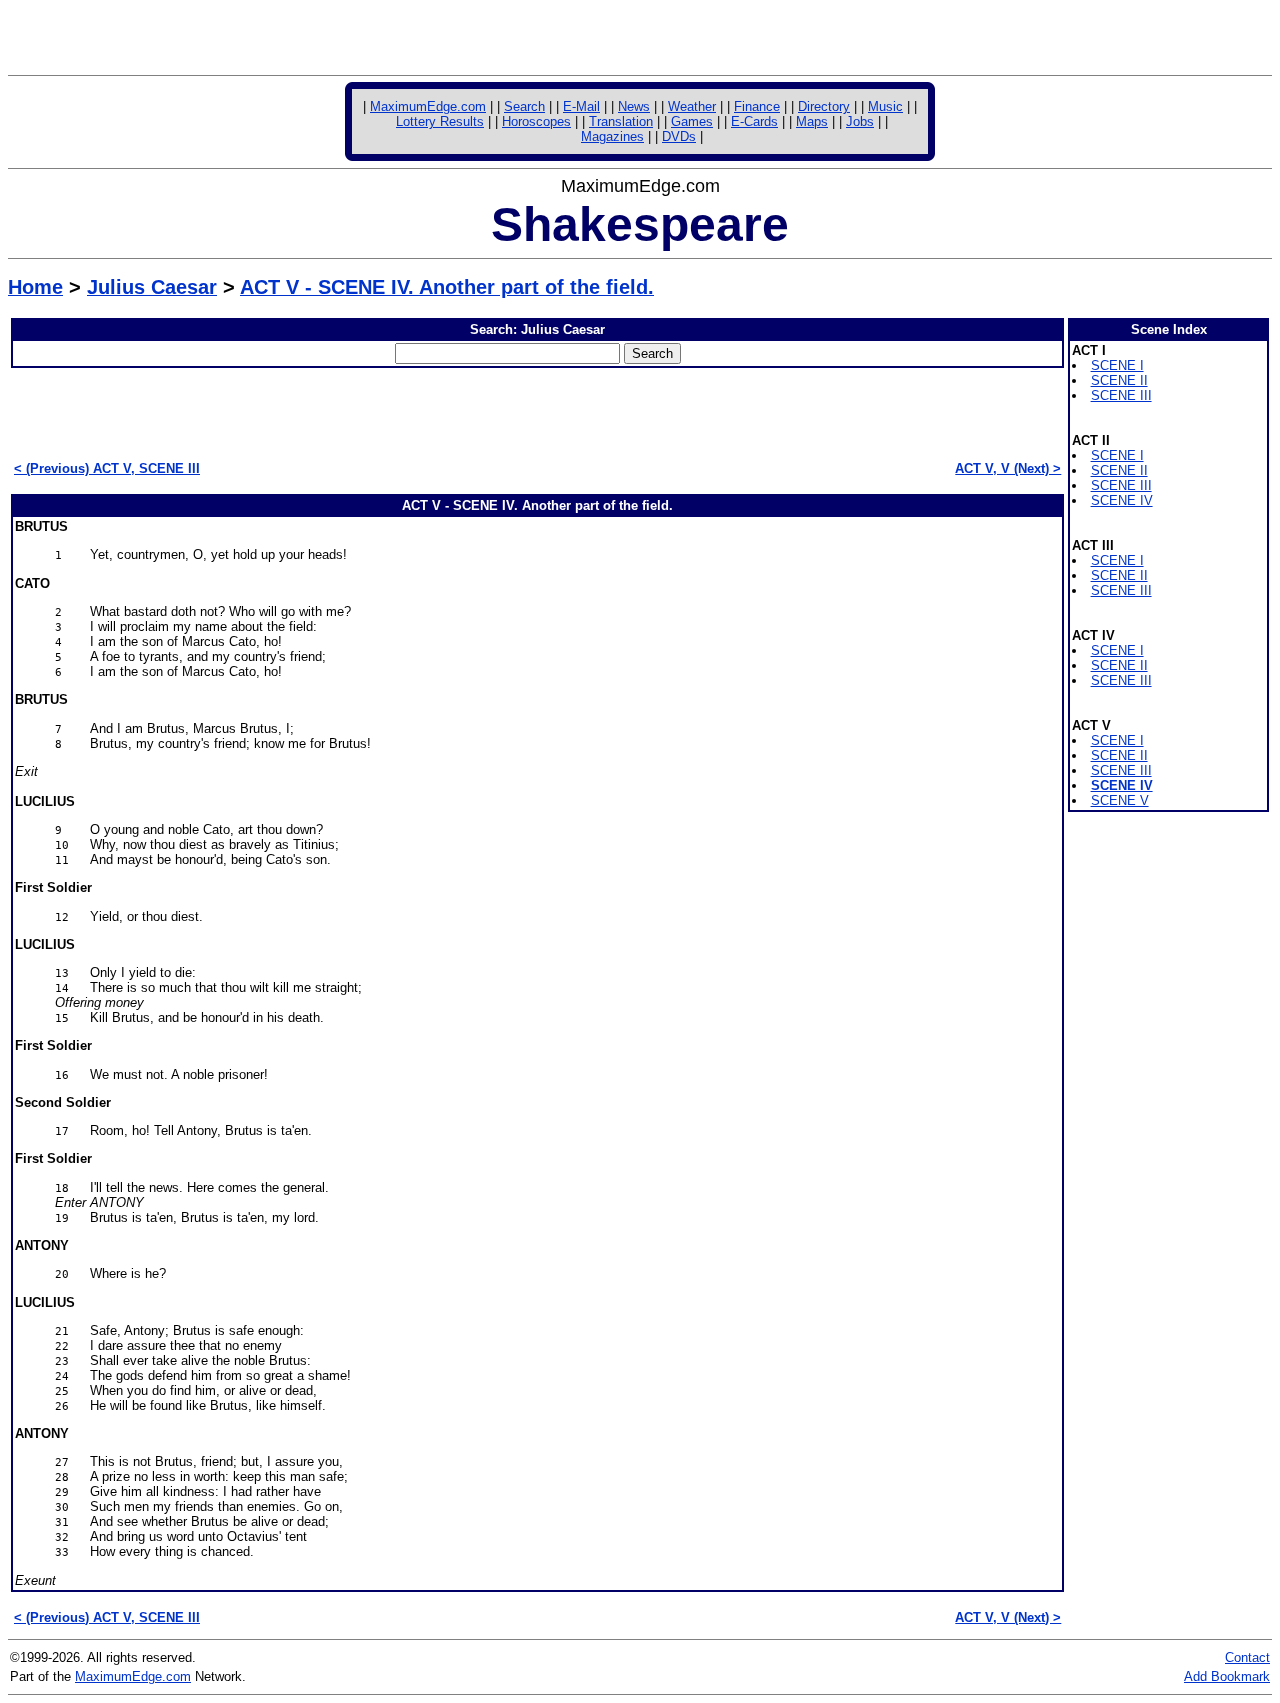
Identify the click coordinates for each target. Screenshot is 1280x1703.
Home (35, 287)
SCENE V (1120, 800)
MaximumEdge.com (428, 106)
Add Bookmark (1227, 1676)
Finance (757, 106)
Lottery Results (440, 121)
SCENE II (1119, 380)
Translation (621, 121)
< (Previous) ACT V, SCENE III (107, 468)
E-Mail (581, 106)
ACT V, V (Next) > (1008, 468)
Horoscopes (536, 121)
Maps (812, 121)
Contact (1247, 1657)
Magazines (612, 136)
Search (524, 106)
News (634, 106)
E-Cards (754, 121)
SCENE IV (1122, 500)
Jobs (860, 121)
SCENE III (1121, 395)
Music (885, 106)
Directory (824, 106)
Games (692, 121)
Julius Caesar (152, 287)
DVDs (679, 136)
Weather (692, 106)
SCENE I (1117, 365)
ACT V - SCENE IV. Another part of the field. (447, 287)
